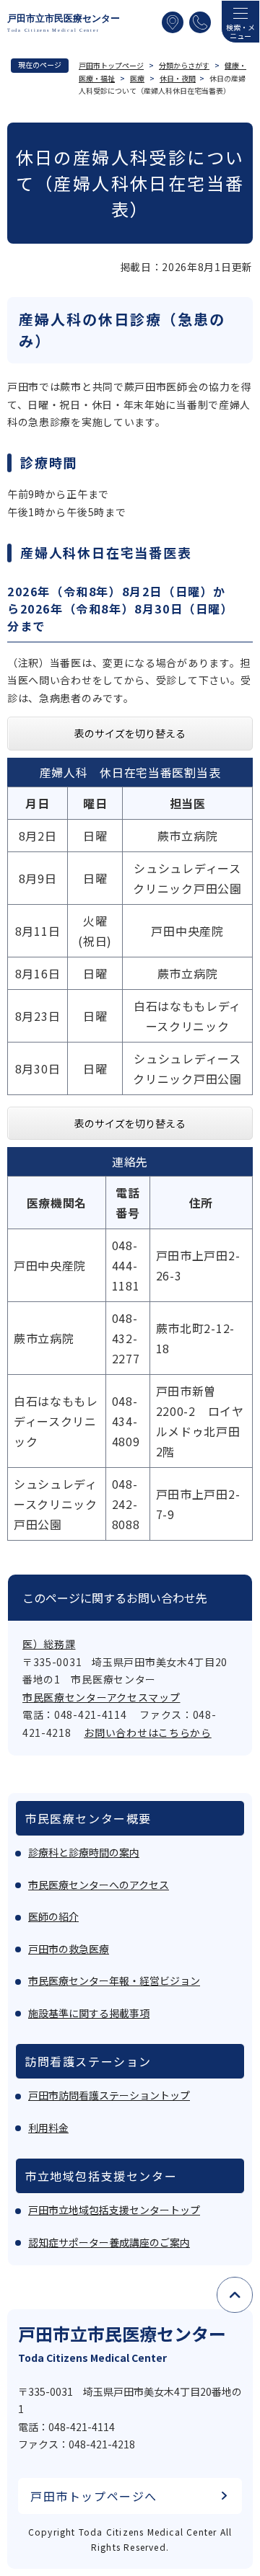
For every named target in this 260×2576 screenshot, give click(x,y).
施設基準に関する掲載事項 (89, 2013)
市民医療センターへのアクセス (99, 1885)
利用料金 (48, 2128)
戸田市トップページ (111, 65)
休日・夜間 (178, 78)
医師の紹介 (53, 1916)
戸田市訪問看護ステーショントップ (109, 2095)
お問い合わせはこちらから (147, 1732)
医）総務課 (49, 1644)
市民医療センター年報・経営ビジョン (114, 1980)
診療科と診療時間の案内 (84, 1852)
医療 (137, 78)
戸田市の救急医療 (69, 1949)
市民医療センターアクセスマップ (101, 1697)
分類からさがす (184, 65)
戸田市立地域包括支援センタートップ (114, 2210)
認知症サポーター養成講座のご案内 (109, 2242)
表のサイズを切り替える (130, 733)
